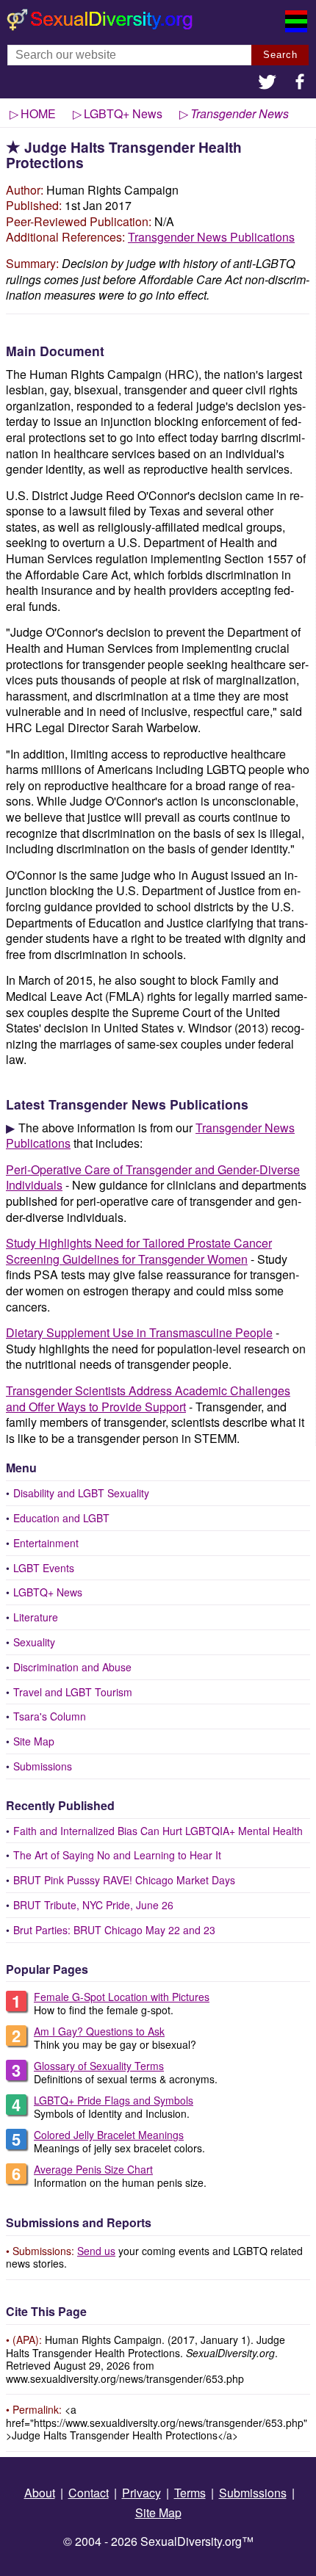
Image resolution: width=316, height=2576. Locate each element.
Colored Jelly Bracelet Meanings (109, 2135)
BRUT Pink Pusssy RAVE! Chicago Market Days (124, 1880)
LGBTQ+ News (48, 1592)
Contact (89, 2493)
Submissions (43, 1766)
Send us (96, 2251)
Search (280, 55)
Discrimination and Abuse (72, 1667)
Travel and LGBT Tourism (73, 1692)
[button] (267, 83)
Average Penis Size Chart (93, 2169)
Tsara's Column (50, 1716)
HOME (38, 113)
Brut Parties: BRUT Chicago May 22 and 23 (114, 1930)
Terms (190, 2493)
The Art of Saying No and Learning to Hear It (117, 1855)
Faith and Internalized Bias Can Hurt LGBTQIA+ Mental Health (158, 1831)
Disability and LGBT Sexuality (81, 1493)
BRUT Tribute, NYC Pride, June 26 (93, 1905)
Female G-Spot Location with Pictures (122, 1997)
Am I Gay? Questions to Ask (99, 2031)
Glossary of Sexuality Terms (99, 2066)
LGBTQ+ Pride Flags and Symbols (114, 2100)
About (40, 2493)
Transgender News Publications (211, 237)
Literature (36, 1617)
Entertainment (46, 1543)
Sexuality (34, 1642)
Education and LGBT (61, 1518)
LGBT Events (44, 1568)
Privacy (141, 2493)
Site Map (34, 1741)
